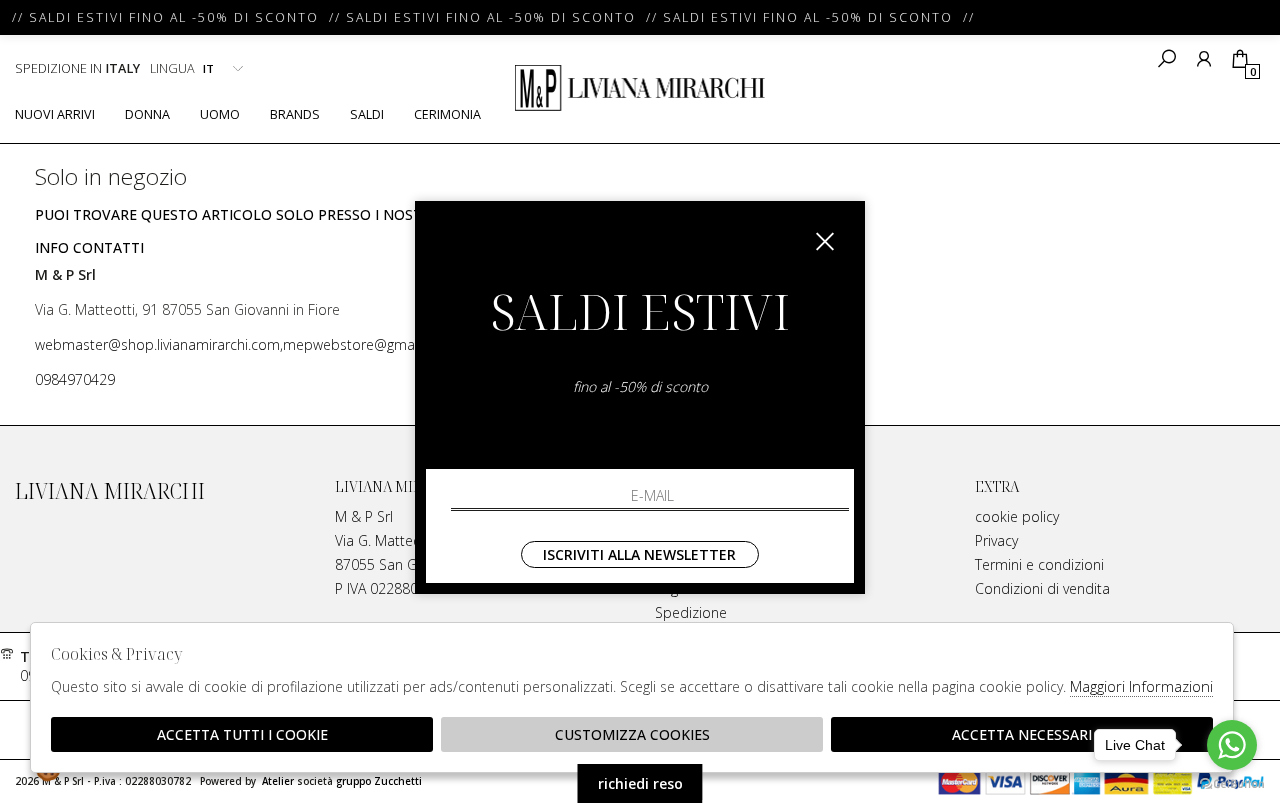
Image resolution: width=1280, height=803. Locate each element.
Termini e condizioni (1039, 564)
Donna (147, 114)
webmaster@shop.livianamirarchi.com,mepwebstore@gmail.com (244, 344)
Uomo (220, 114)
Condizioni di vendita (1042, 588)
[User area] (1203, 58)
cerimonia (447, 114)
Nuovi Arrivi (55, 114)
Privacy (996, 540)
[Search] (1167, 58)
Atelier (278, 781)
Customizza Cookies (632, 734)
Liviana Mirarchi (640, 88)
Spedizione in (77, 68)
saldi (367, 114)
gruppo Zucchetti (379, 781)
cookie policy (1017, 516)
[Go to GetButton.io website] (1232, 783)
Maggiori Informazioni (1141, 686)
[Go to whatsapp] (1232, 745)
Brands (295, 114)
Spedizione (691, 612)
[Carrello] (1239, 58)
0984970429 (75, 379)
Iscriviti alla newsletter (639, 554)
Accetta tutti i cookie (242, 734)
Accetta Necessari (1022, 734)
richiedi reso (640, 783)
